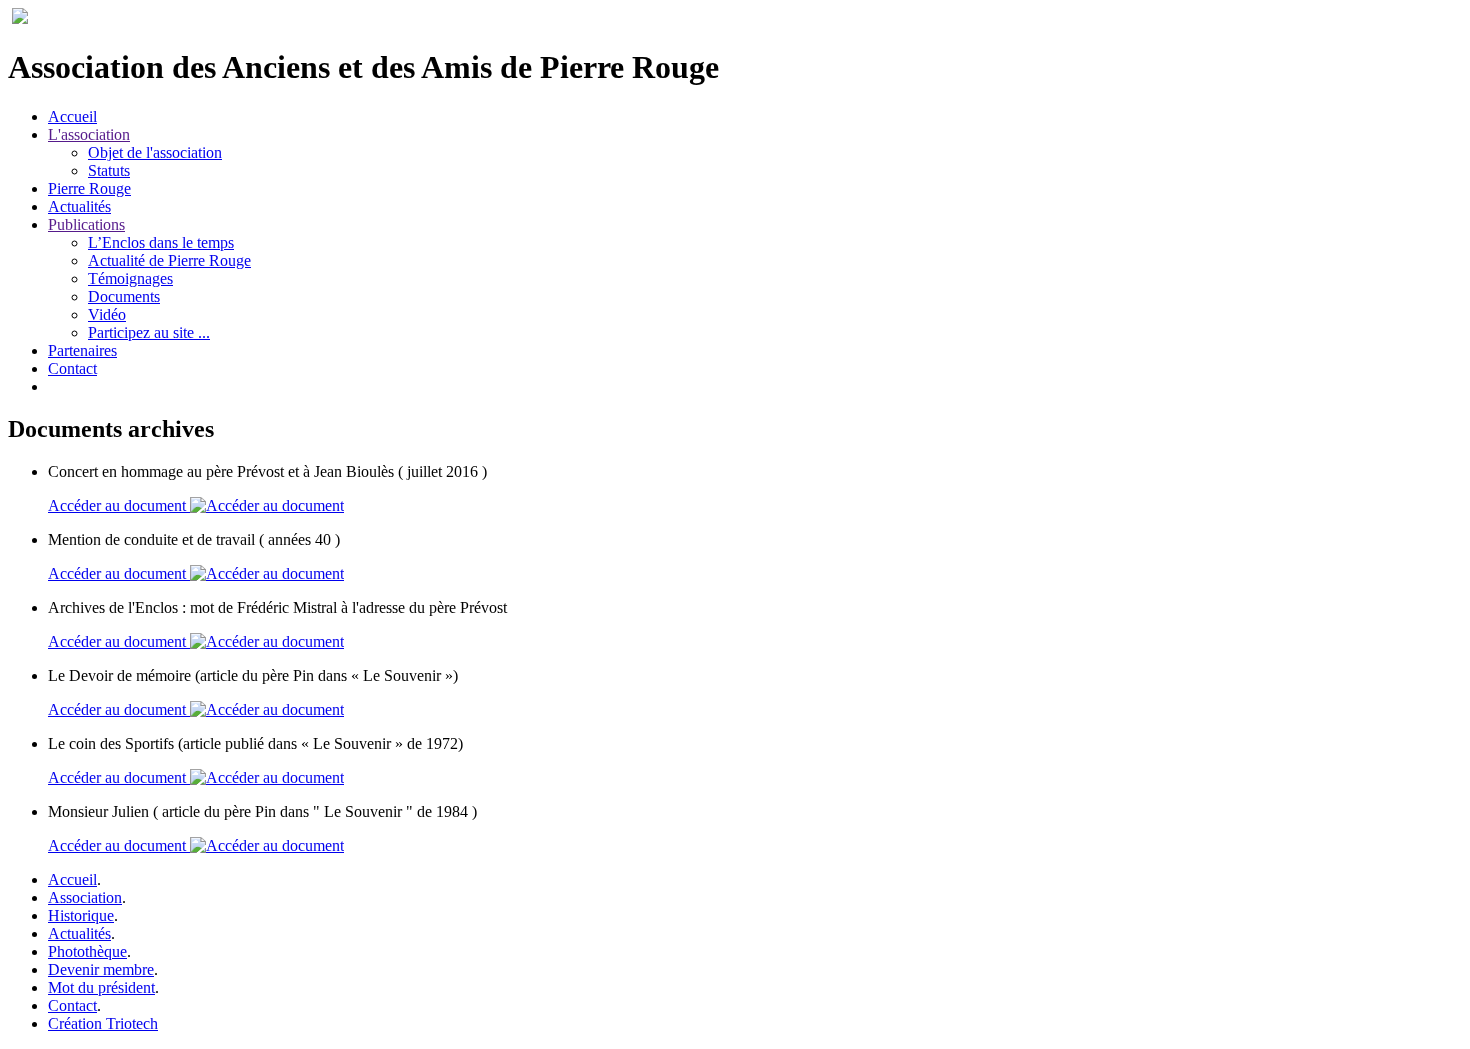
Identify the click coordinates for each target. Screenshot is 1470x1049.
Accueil (72, 116)
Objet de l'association (155, 152)
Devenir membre (101, 969)
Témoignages (130, 278)
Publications (86, 224)
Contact (72, 368)
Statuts (109, 170)
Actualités (79, 206)
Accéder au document (119, 505)
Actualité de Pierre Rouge (169, 260)
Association (85, 897)
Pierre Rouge (89, 188)
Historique (81, 915)
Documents (124, 296)
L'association (89, 134)
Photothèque (87, 951)
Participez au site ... (149, 332)
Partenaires (82, 350)
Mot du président (101, 987)
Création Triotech (103, 1023)
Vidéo (107, 314)
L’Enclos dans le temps (161, 242)
